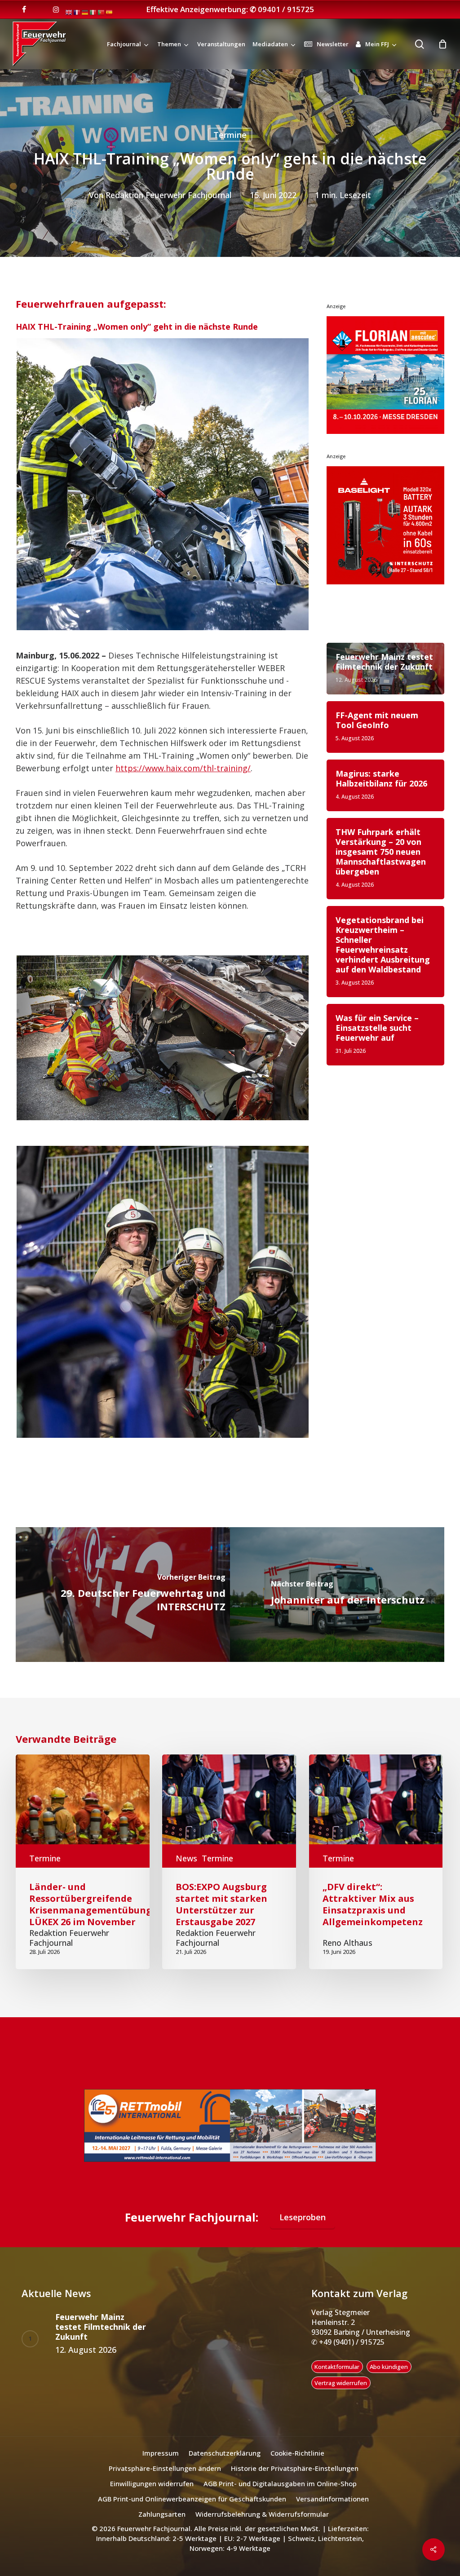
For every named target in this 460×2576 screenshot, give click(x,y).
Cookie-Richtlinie (297, 2464)
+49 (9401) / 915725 (351, 2353)
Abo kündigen (389, 2378)
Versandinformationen (332, 2510)
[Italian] (93, 12)
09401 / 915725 (286, 9)
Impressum (161, 2464)
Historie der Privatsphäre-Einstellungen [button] (295, 2479)
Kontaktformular (337, 2378)
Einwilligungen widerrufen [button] (152, 2495)
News (186, 1858)
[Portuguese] (102, 12)
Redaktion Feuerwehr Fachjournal (168, 195)
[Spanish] (110, 12)
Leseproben (303, 2228)
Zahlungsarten (162, 2525)
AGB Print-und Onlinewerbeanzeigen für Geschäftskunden (192, 2510)
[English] (69, 12)
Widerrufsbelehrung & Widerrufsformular (262, 2525)
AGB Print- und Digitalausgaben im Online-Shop (280, 2495)
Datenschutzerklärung (225, 2464)
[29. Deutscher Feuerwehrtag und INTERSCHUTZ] (123, 1595)
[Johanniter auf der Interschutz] (337, 1595)
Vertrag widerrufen (341, 2394)
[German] (85, 12)
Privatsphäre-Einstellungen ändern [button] (165, 2479)
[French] (77, 12)
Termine (230, 135)
